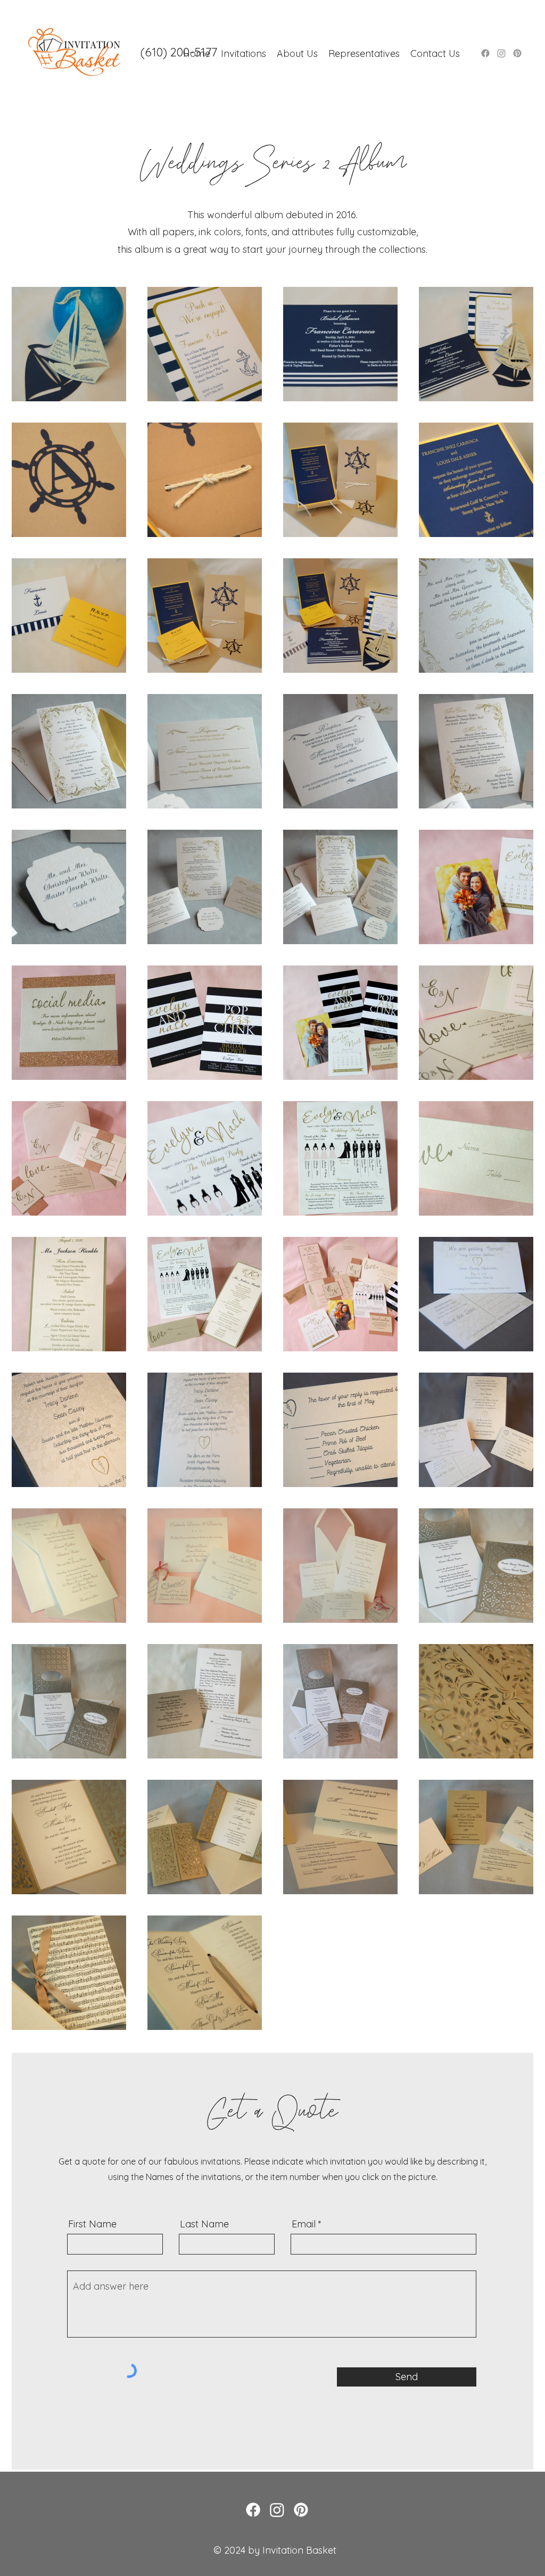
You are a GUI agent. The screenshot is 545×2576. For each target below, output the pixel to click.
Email (304, 2224)
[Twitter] (277, 2510)
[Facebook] (485, 53)
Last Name (204, 2224)
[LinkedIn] (301, 2510)
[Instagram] (501, 53)
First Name (92, 2224)
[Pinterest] (517, 53)
